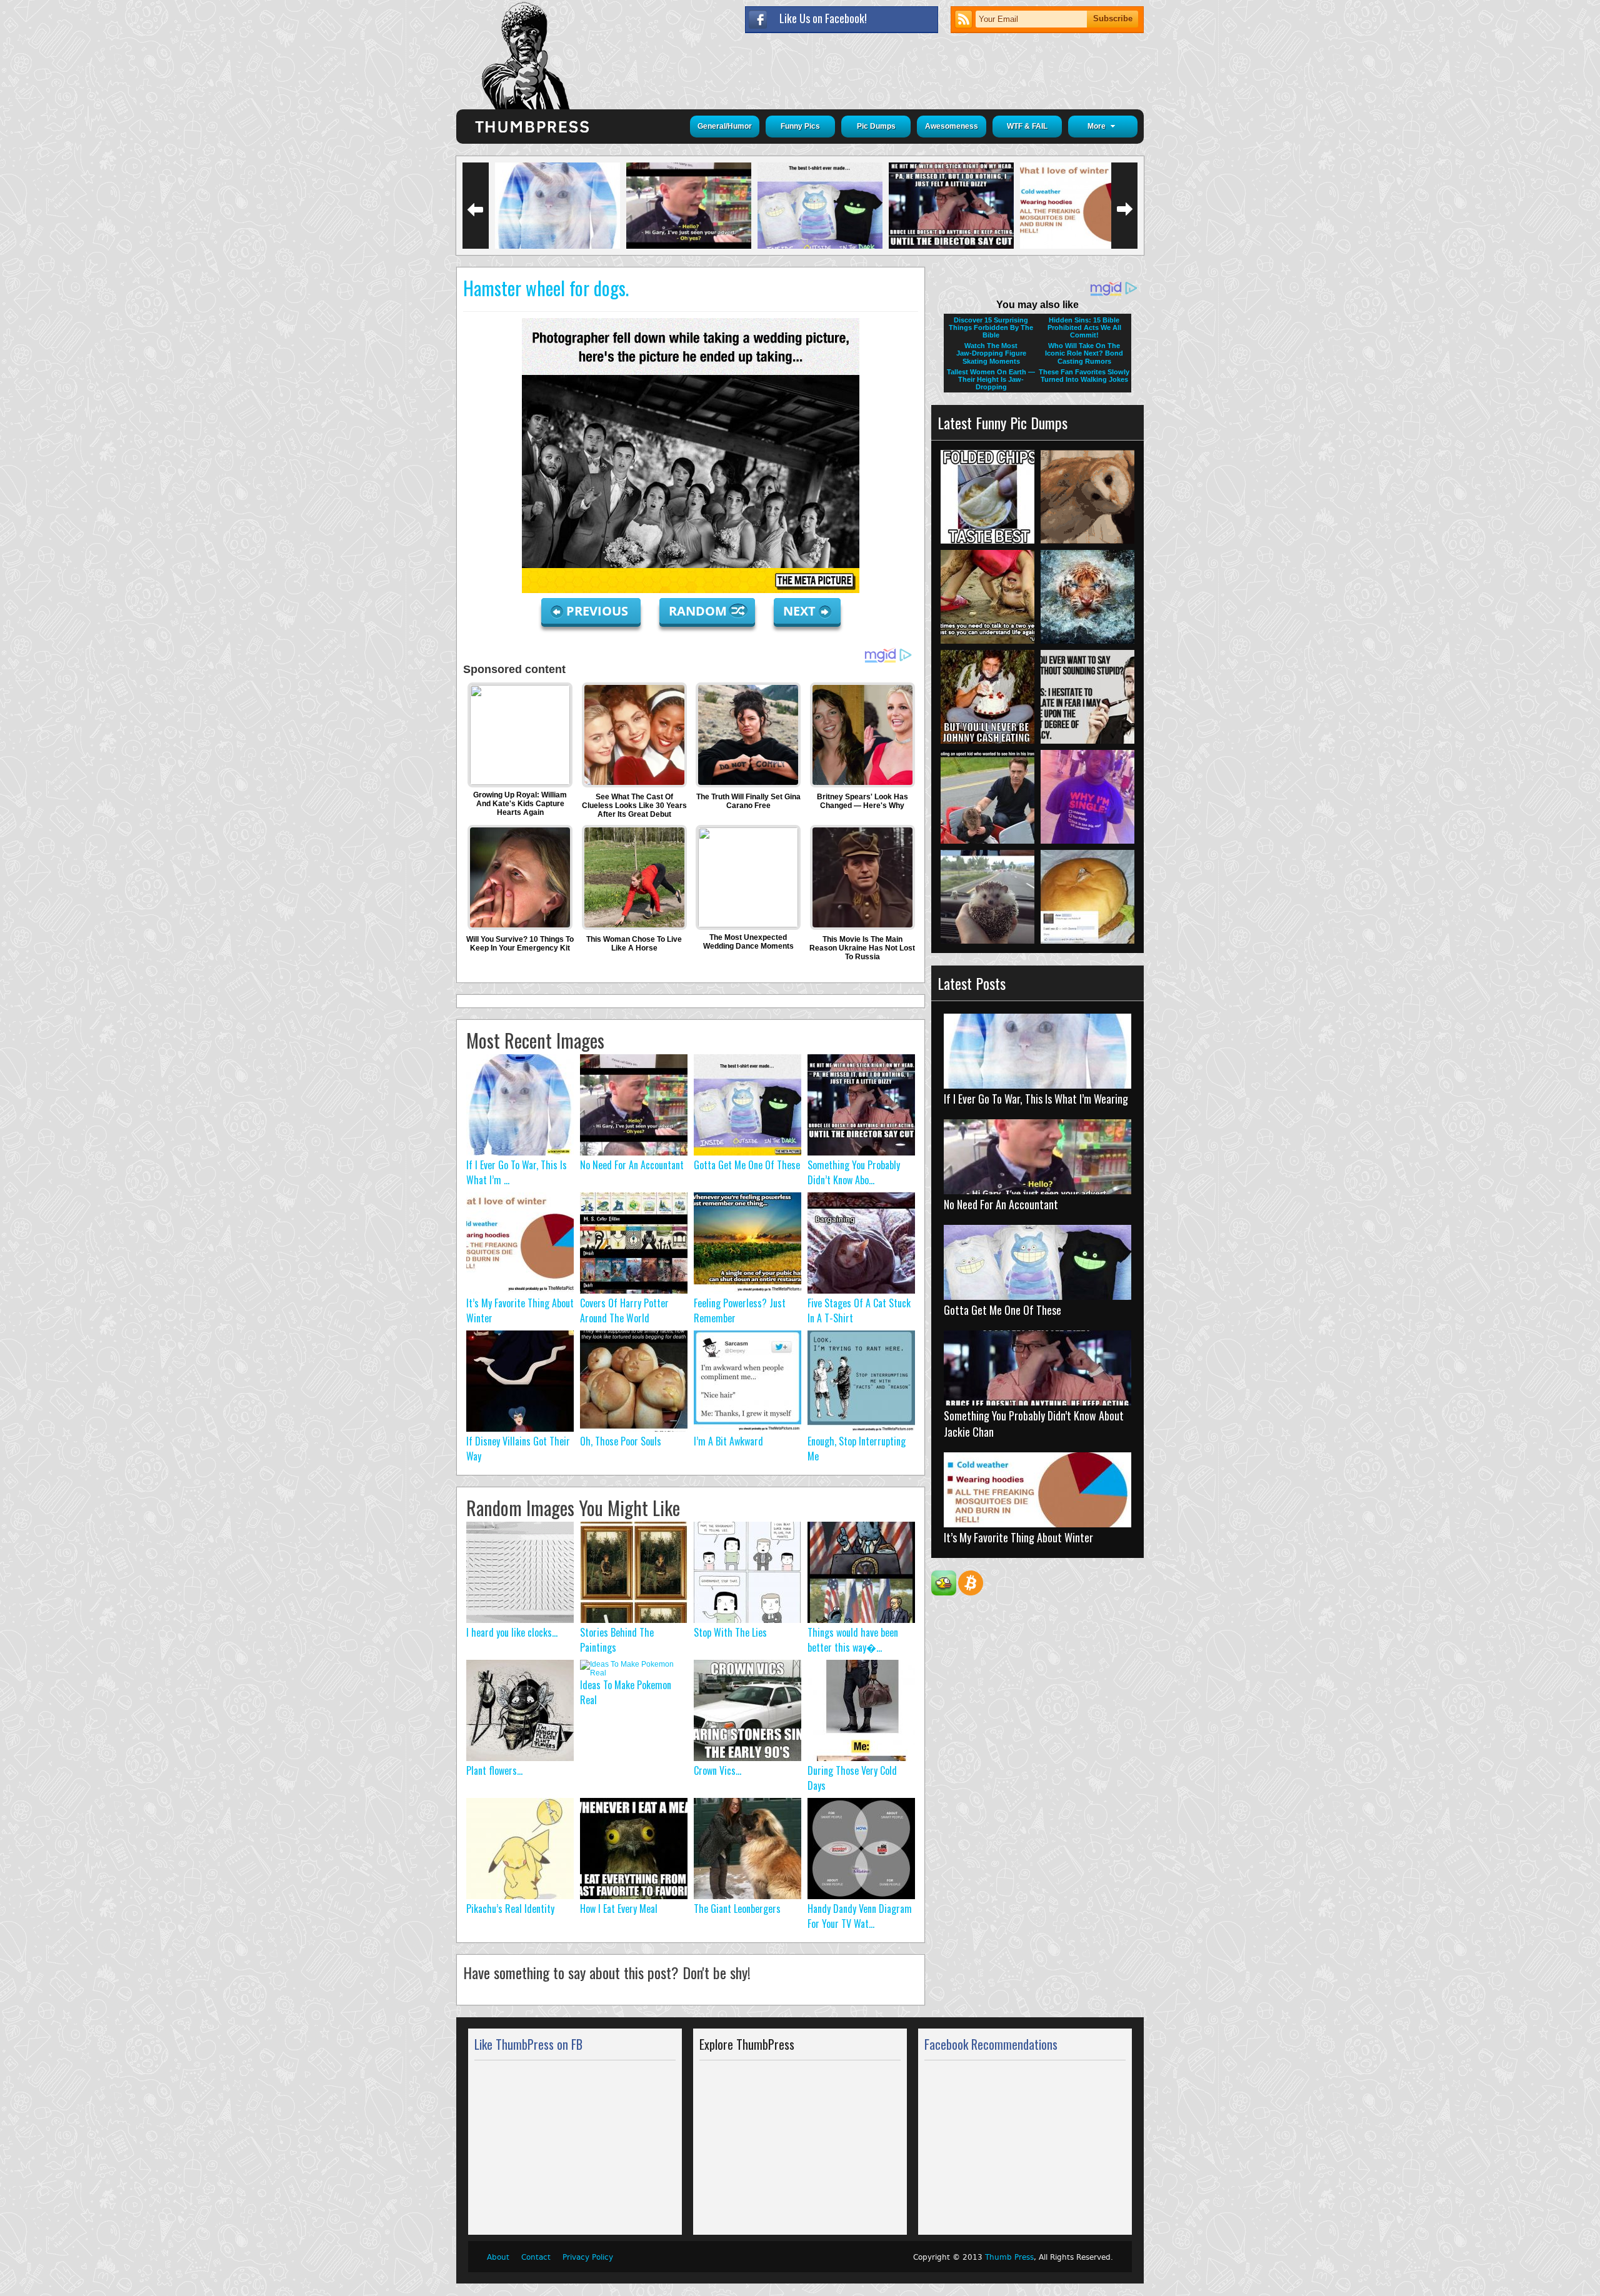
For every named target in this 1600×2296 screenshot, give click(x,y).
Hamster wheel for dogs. (546, 288)
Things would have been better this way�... (853, 1640)
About (498, 2257)
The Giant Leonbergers (737, 1909)
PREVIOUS (599, 611)
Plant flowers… (494, 1770)
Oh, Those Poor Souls (621, 1441)
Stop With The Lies (730, 1632)
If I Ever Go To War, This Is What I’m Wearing (1036, 1099)
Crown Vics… (717, 1770)
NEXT (799, 611)
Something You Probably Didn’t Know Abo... (854, 1172)
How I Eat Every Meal (619, 1909)
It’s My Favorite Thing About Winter (1018, 1537)
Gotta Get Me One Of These (747, 1165)
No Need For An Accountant (632, 1165)
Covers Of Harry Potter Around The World (624, 1310)
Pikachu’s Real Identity (510, 1909)
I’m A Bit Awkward (728, 1441)
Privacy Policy (588, 2257)
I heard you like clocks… (512, 1632)
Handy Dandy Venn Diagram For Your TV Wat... (860, 1916)
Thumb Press (1009, 2257)
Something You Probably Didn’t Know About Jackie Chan (1034, 1424)
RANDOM (699, 611)
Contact (536, 2257)
